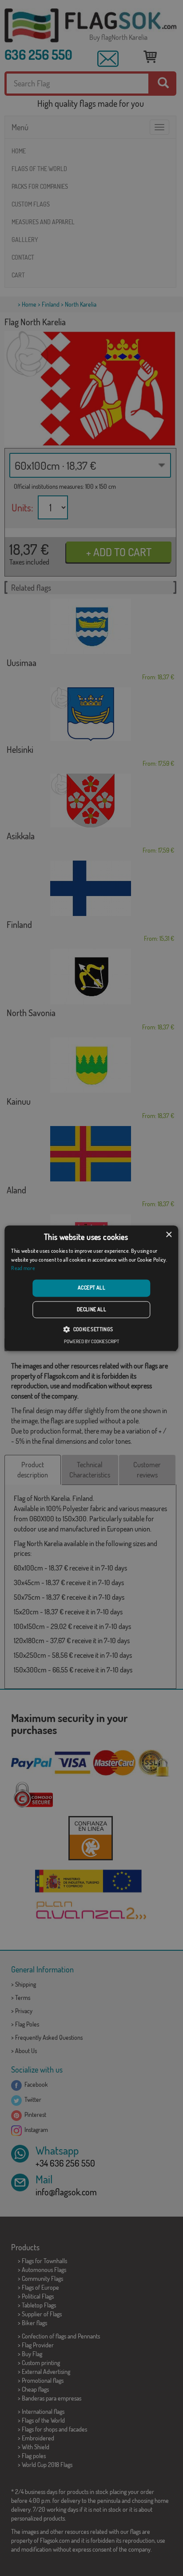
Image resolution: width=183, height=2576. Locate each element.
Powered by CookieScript (91, 1341)
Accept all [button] (91, 1288)
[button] (91, 1329)
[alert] (91, 1288)
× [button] (169, 1235)
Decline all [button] (91, 1309)
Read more (23, 1269)
